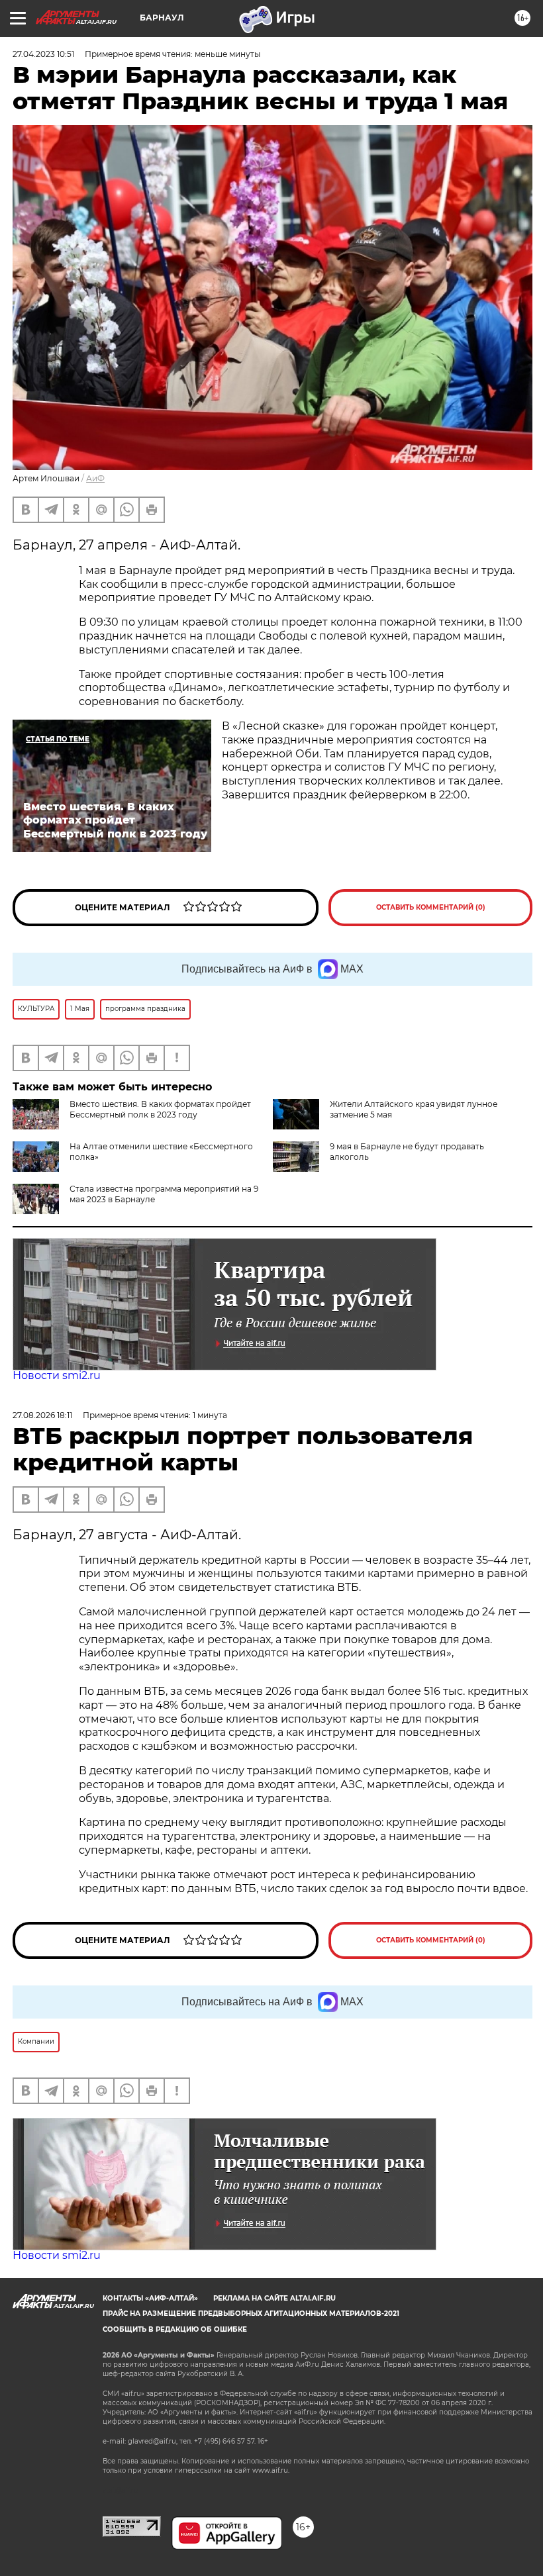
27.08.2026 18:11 (42, 1415)
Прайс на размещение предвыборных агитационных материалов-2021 (251, 2314)
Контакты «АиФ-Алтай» (150, 2298)
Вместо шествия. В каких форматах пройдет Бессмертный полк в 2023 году (160, 1109)
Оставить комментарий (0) (431, 907)
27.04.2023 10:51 (43, 54)
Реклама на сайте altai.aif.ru (274, 2298)
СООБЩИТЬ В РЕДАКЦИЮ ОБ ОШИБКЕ (175, 2329)
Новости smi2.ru (57, 1375)
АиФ (95, 478)
